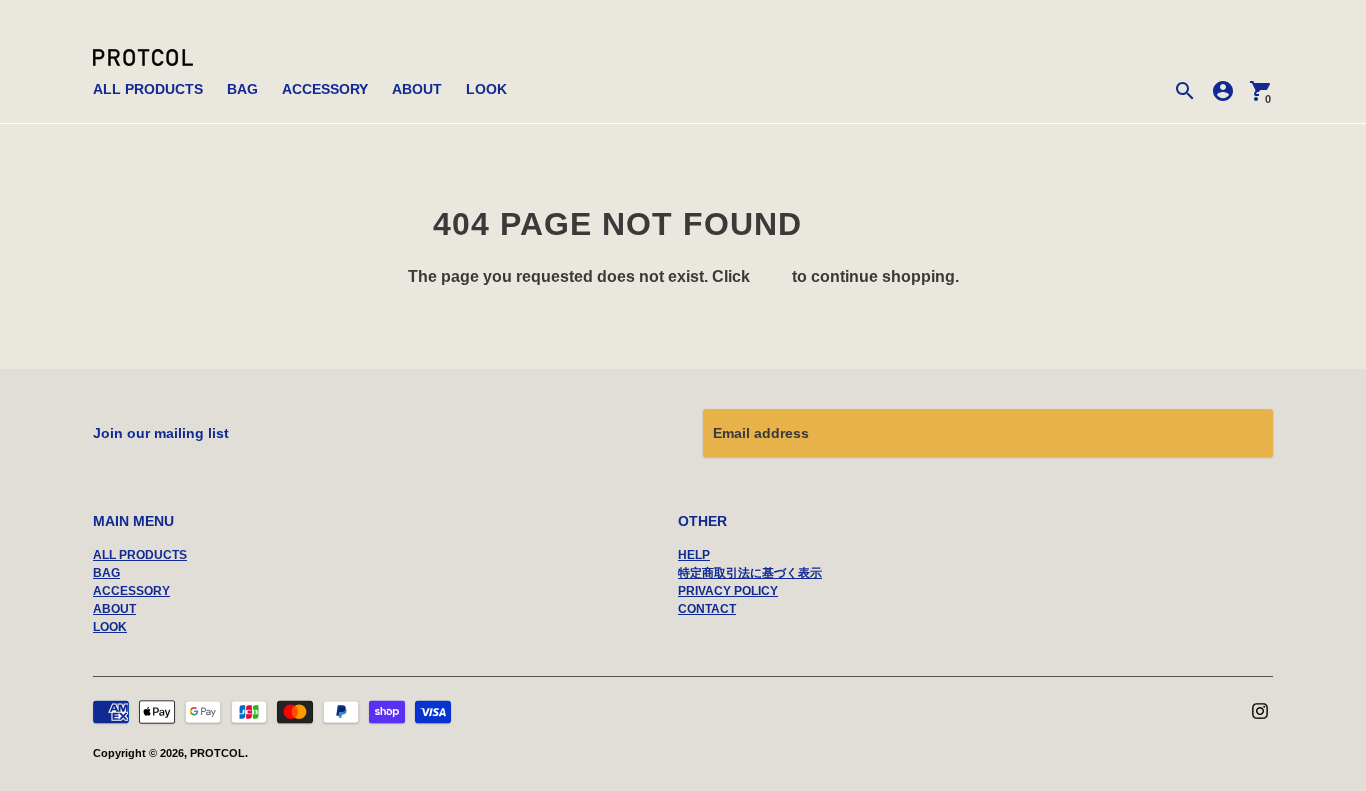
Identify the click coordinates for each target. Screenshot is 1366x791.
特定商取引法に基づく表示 (750, 573)
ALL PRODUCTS (148, 89)
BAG (242, 89)
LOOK (486, 89)
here (771, 276)
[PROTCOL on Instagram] (1260, 709)
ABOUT (417, 89)
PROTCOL (217, 753)
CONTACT (707, 609)
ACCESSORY (325, 89)
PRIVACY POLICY (728, 591)
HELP (694, 555)
